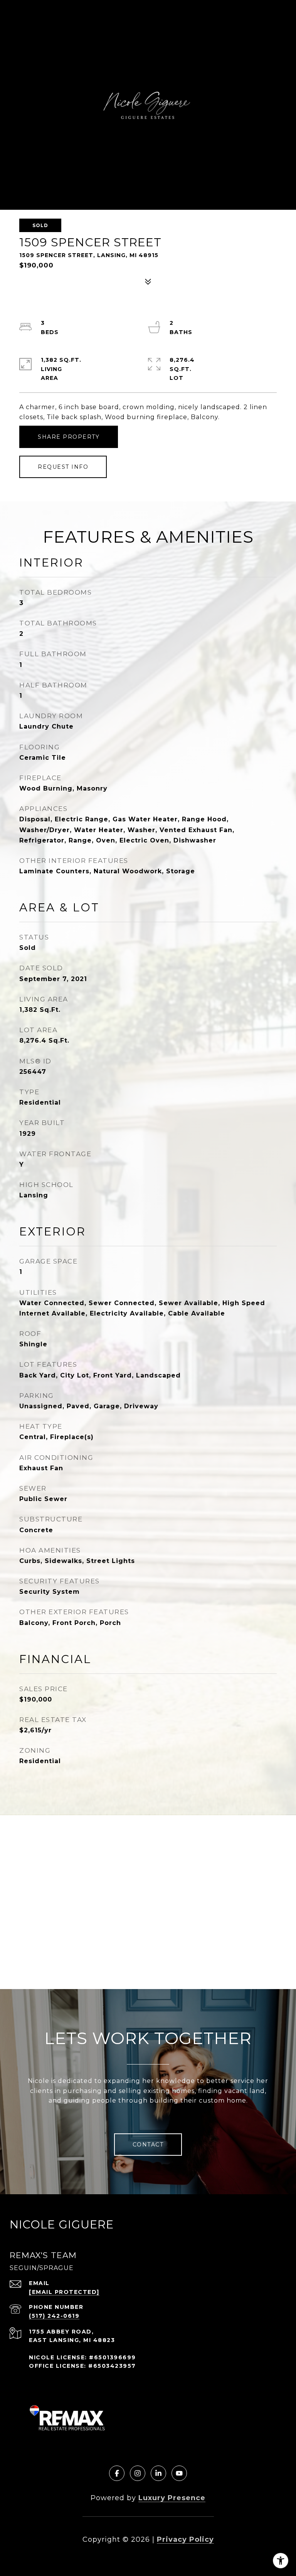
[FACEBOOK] (117, 2473)
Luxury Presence (172, 2498)
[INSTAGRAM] (138, 2473)
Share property (69, 437)
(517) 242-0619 (54, 2316)
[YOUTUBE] (179, 2473)
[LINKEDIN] (158, 2473)
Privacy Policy (185, 2539)
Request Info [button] (63, 467)
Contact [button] (148, 2145)
